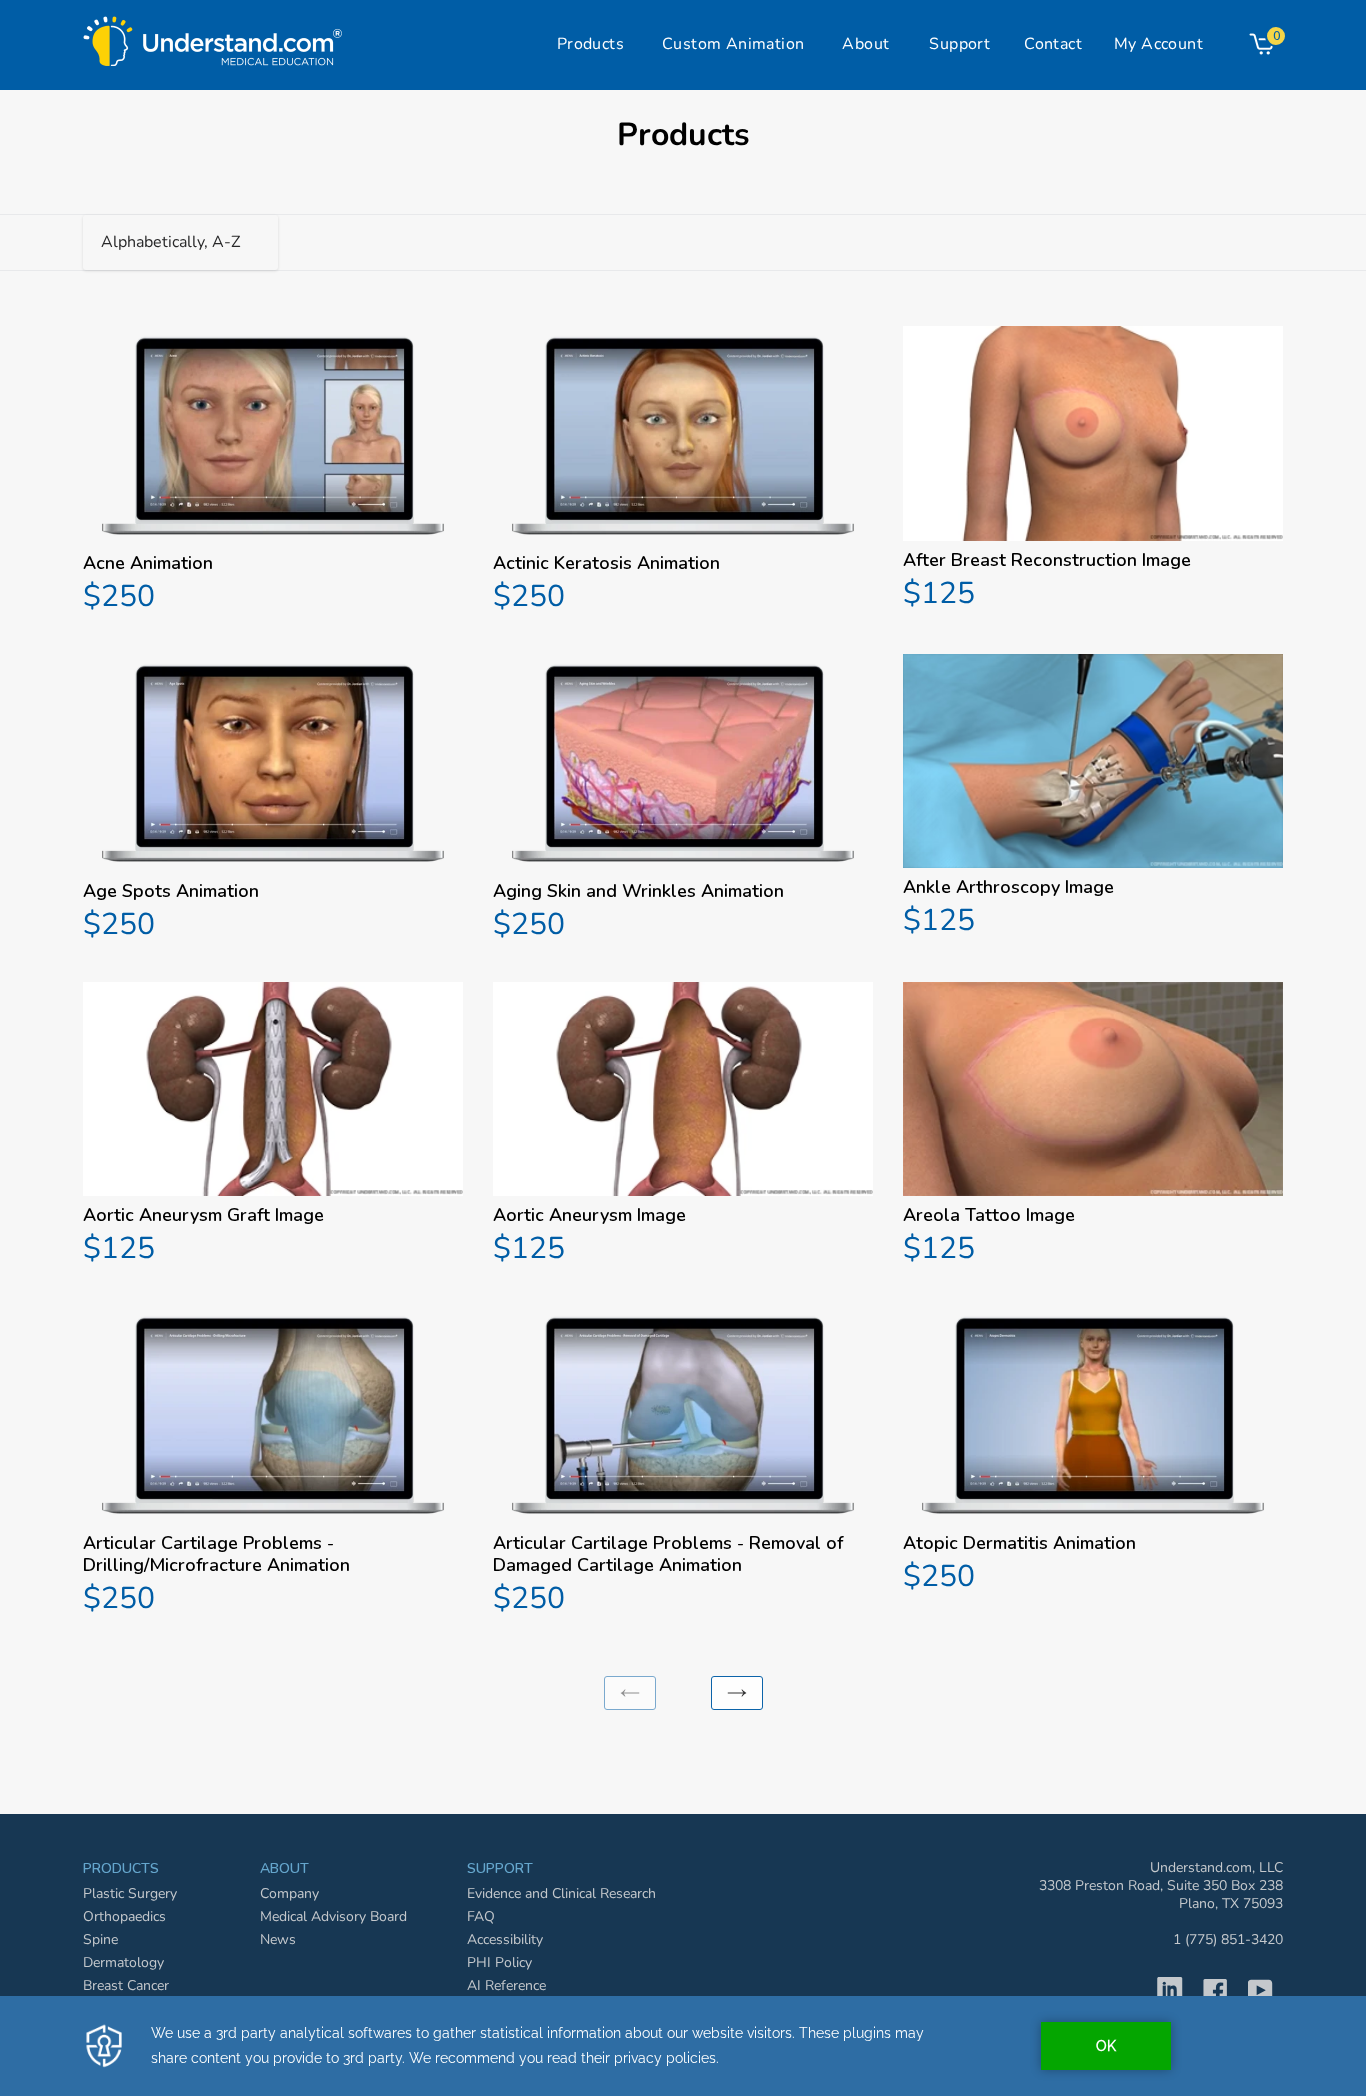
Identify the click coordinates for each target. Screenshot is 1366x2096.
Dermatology (123, 1962)
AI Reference (506, 1985)
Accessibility (505, 1939)
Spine (100, 1939)
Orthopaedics (124, 1916)
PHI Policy (499, 1962)
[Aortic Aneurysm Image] (683, 1126)
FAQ (481, 1916)
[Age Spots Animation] (273, 800)
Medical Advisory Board (333, 1916)
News (278, 1939)
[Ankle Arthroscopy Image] (1093, 798)
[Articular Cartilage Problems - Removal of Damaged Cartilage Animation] (683, 1463)
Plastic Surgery (130, 1893)
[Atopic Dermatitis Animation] (1093, 1452)
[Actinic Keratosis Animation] (683, 472)
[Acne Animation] (273, 472)
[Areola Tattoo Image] (1093, 1126)
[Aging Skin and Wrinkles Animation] (683, 800)
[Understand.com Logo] (213, 36)
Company (289, 1893)
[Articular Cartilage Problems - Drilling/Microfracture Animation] (273, 1463)
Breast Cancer (126, 1985)
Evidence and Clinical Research (561, 1893)
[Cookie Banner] (683, 2046)
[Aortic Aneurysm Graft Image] (273, 1126)
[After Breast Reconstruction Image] (1093, 470)
